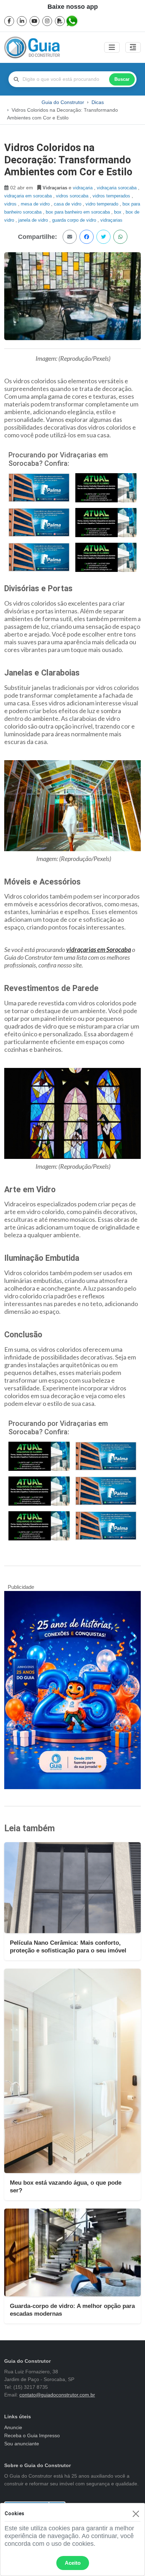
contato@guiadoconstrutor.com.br (57, 2395)
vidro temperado (103, 204)
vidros (11, 204)
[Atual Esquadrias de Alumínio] (106, 487)
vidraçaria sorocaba (117, 188)
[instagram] (47, 21)
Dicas (98, 102)
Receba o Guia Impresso (32, 2435)
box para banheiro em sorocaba (78, 212)
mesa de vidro (36, 204)
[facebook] (9, 21)
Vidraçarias (111, 220)
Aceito (73, 2563)
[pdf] (60, 21)
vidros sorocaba (73, 196)
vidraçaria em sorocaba (29, 196)
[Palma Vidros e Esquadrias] (39, 487)
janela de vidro (34, 220)
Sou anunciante (22, 2444)
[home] (32, 47)
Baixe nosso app (73, 7)
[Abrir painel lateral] (133, 47)
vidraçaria (83, 188)
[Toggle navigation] (112, 47)
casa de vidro (68, 204)
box (118, 212)
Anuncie (13, 2427)
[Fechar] (136, 2514)
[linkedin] (22, 21)
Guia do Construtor (63, 102)
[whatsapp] (72, 21)
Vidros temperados (112, 196)
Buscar (122, 79)
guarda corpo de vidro (75, 220)
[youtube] (34, 21)
